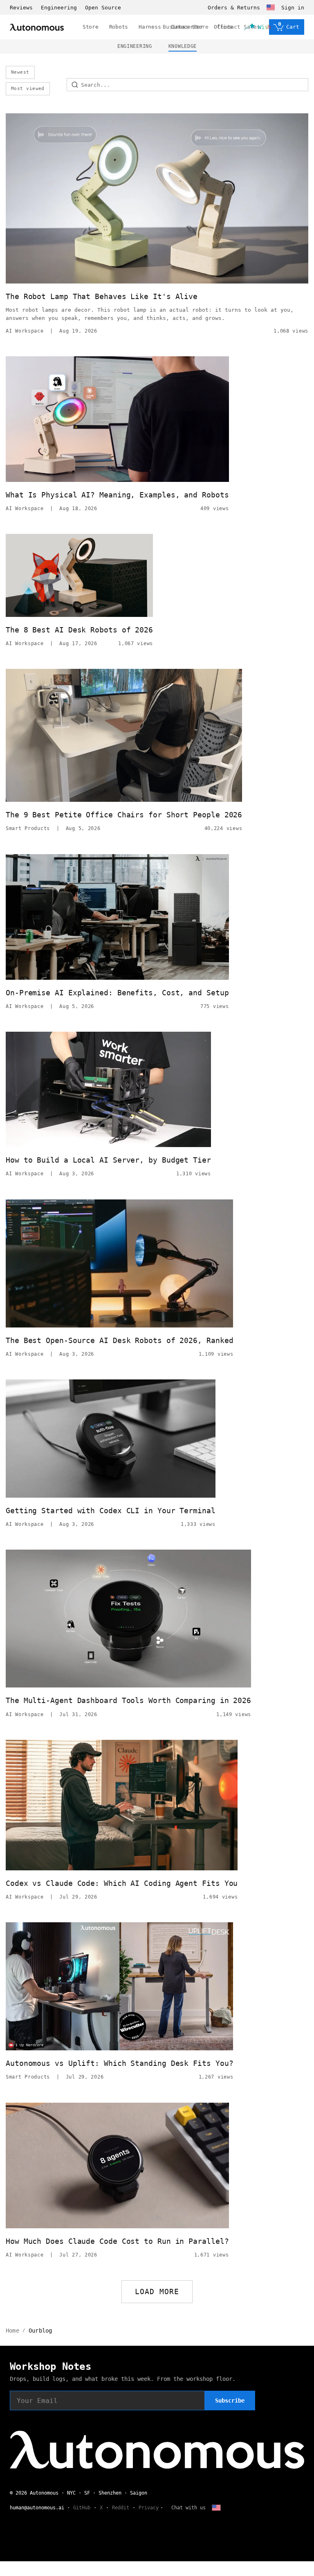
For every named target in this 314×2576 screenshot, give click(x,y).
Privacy (149, 2508)
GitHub (82, 2508)
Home (12, 2331)
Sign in (293, 8)
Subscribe (230, 2401)
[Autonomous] (37, 27)
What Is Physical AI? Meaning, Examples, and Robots (117, 495)
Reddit (121, 2508)
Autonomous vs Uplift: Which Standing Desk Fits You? (119, 2063)
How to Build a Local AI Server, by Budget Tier (108, 1160)
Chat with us (188, 2508)
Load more (157, 2291)
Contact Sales (239, 27)
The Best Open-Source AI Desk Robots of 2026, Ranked (119, 1340)
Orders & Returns (234, 8)
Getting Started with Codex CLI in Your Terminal (111, 1511)
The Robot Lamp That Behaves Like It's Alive (102, 296)
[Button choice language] (271, 7)
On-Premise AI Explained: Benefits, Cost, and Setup (117, 993)
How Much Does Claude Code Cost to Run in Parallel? (117, 2241)
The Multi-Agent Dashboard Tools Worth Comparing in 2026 (128, 1700)
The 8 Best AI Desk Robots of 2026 (79, 630)
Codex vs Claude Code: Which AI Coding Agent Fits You (122, 1883)
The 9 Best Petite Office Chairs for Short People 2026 (124, 815)
